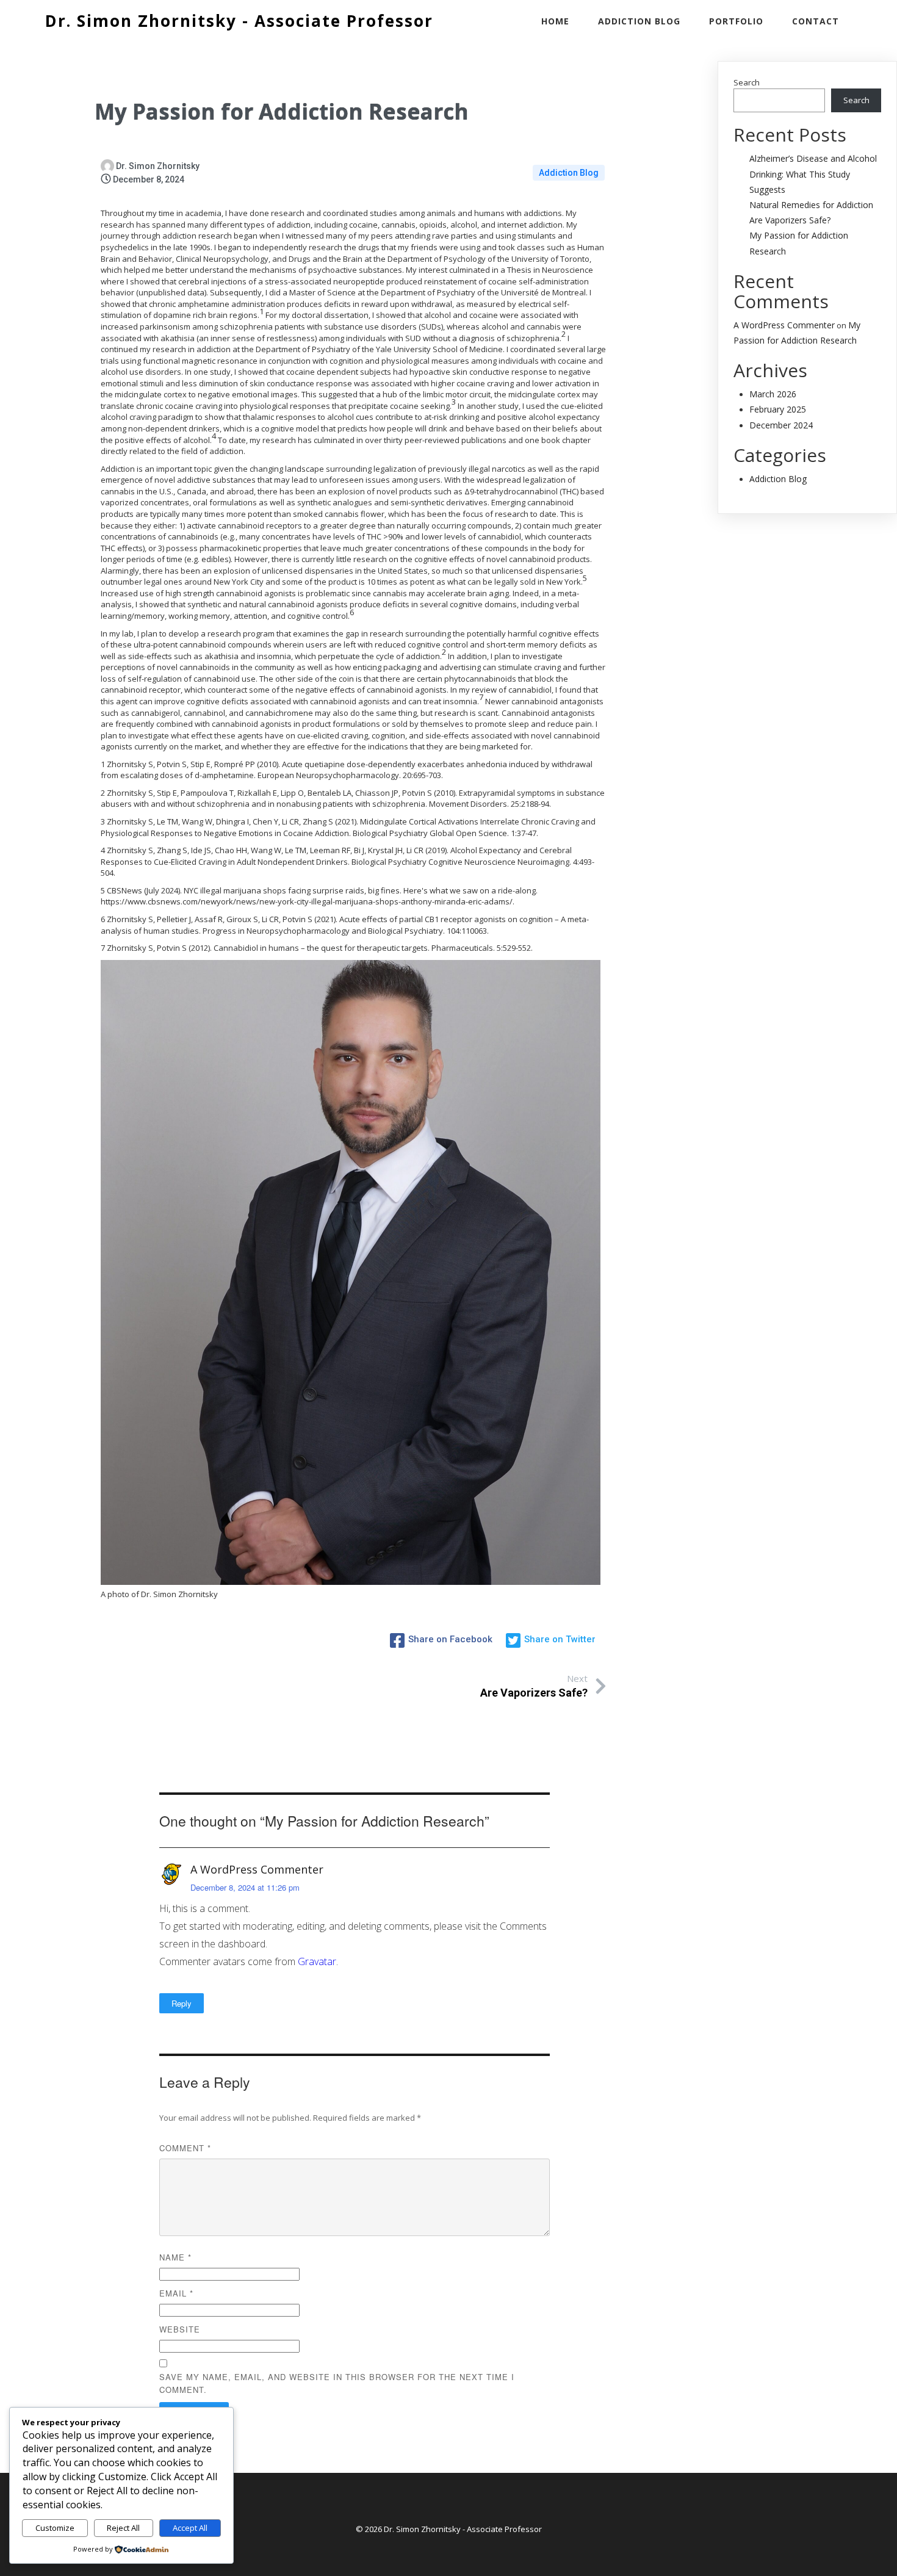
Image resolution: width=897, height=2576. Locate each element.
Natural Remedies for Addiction (811, 205)
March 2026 (773, 394)
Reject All (123, 2528)
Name (175, 2257)
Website (180, 2329)
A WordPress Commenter (257, 1869)
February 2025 (778, 409)
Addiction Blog (569, 173)
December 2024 (781, 425)
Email (176, 2293)
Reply (182, 2003)
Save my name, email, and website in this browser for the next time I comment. (337, 2383)
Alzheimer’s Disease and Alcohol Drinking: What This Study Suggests (813, 174)
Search (747, 82)
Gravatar (317, 1961)
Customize (55, 2528)
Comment (185, 2148)
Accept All (190, 2528)
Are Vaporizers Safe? (790, 220)
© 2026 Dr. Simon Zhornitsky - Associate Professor (449, 2529)
